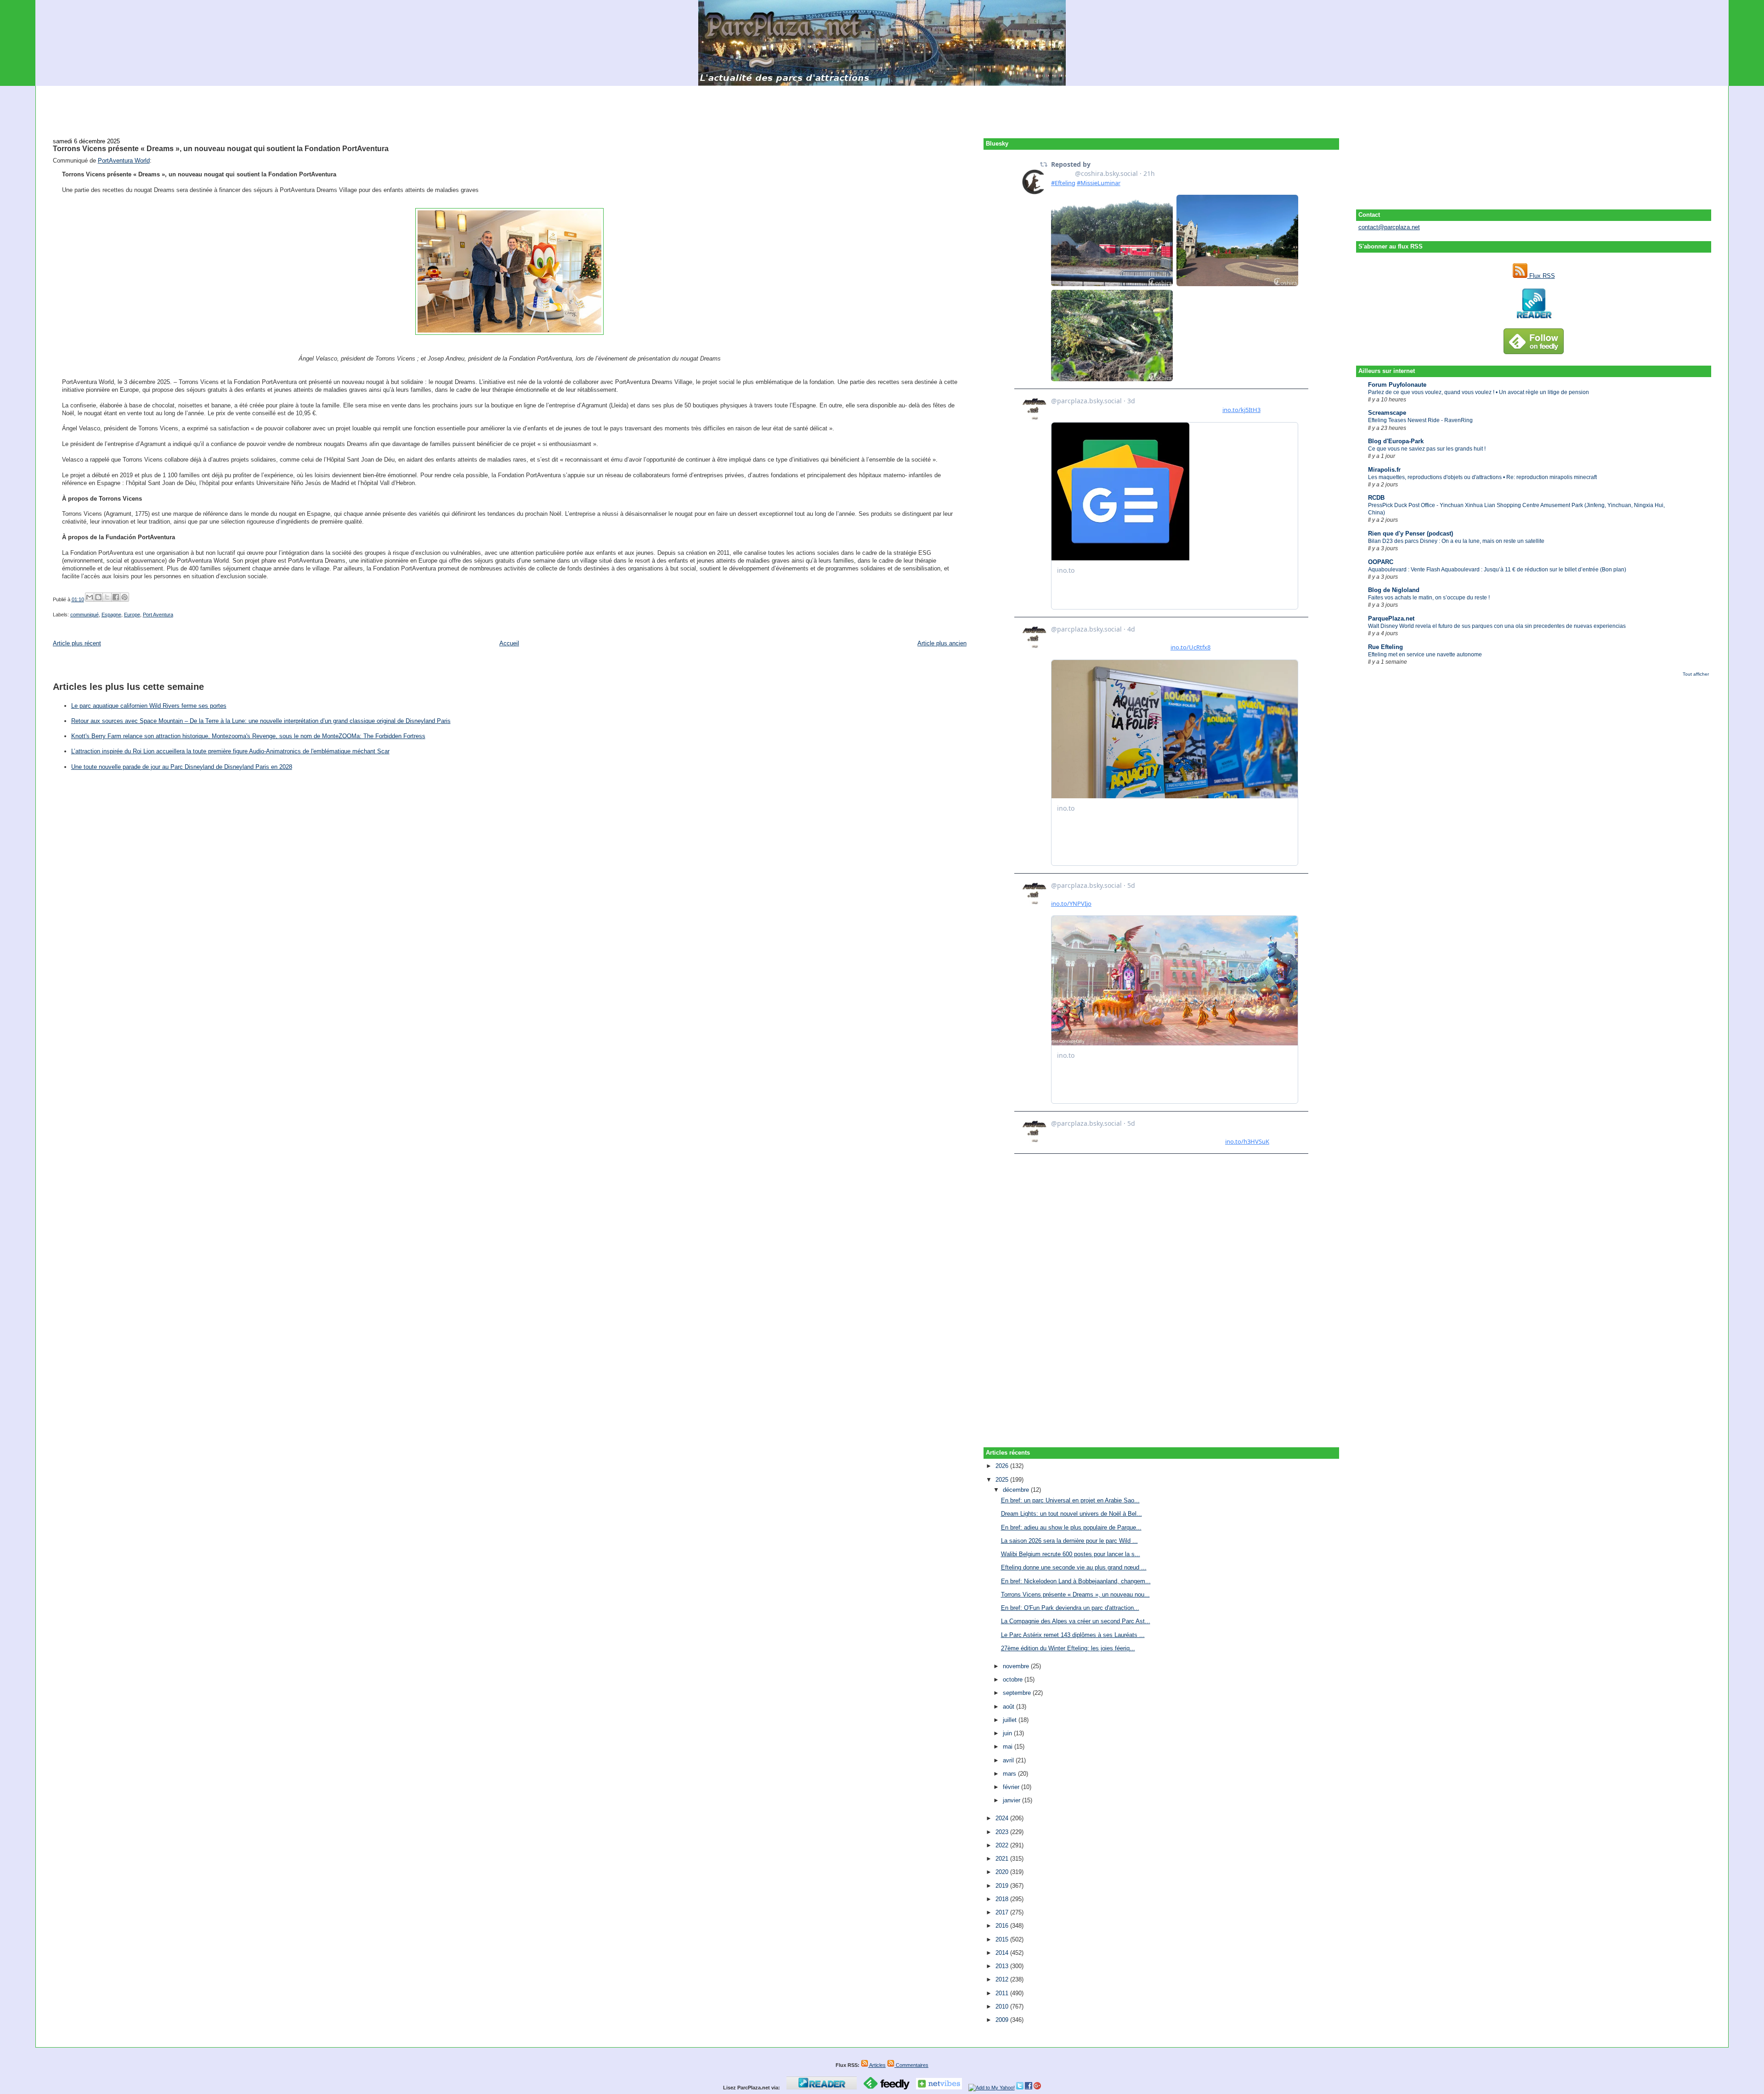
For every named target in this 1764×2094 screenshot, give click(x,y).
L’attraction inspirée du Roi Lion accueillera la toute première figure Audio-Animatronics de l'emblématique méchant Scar (230, 751)
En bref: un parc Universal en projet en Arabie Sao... (1070, 1500)
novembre (1017, 1666)
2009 (1003, 2020)
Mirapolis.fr (1384, 470)
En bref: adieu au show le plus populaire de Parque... (1071, 1527)
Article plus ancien (942, 643)
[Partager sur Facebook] (116, 597)
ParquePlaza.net (1391, 618)
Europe (132, 615)
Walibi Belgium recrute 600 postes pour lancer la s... (1071, 1554)
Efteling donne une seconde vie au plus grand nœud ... (1074, 1567)
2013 (1003, 1966)
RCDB (1376, 498)
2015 (1003, 1939)
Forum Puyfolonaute (1397, 385)
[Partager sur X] (107, 597)
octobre (1014, 1679)
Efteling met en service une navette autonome (1425, 655)
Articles (877, 2065)
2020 (1003, 1872)
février (1012, 1787)
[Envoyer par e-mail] (90, 597)
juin (1008, 1733)
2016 (1003, 1926)
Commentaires (911, 2065)
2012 (1003, 1979)
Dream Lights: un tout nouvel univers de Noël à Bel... (1071, 1514)
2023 (1003, 1832)
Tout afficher (1696, 674)
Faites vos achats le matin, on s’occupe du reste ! (1429, 598)
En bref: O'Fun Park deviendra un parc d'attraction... (1070, 1608)
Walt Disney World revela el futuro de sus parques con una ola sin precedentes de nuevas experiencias (1497, 626)
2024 (1003, 1818)
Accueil (509, 643)
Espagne (111, 615)
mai (1009, 1747)
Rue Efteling (1385, 647)
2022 (1003, 1845)
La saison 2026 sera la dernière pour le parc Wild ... (1069, 1541)
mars (1010, 1774)
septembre (1018, 1693)
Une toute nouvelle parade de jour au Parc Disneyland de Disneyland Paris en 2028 (182, 767)
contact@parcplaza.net (1389, 227)
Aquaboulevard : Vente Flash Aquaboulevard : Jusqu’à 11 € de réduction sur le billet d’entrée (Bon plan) (1497, 570)
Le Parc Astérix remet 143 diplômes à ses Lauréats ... (1073, 1635)
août (1009, 1707)
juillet (1011, 1720)
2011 (1003, 1993)
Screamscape (1387, 413)
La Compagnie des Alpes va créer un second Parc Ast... (1076, 1621)
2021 (1003, 1859)
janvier (1012, 1800)
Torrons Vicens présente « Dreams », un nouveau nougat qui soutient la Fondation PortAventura (221, 148)
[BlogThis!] (98, 597)
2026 (1003, 1466)
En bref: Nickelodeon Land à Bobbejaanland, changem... (1076, 1581)
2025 (1003, 1480)
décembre (1017, 1490)
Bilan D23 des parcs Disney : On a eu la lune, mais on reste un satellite (1456, 541)
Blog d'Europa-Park (1396, 441)
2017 (1003, 1912)
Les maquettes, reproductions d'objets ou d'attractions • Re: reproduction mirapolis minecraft (1482, 477)
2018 (1003, 1899)
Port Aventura (158, 615)
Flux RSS (1541, 276)
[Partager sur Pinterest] (124, 597)
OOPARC (1381, 562)
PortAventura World (124, 161)
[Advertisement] (882, 107)
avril (1009, 1760)
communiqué (85, 615)
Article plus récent (77, 643)
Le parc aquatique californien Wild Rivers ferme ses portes (149, 706)
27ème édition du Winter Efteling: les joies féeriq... (1068, 1648)
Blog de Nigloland (1394, 590)
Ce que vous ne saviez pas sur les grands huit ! (1427, 449)
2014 (1003, 1953)
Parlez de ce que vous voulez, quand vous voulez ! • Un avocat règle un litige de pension (1478, 392)
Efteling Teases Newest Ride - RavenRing (1420, 420)
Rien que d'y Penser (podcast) (1411, 533)
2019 (1003, 1886)
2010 (1003, 2007)
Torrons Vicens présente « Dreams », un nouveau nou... (1075, 1594)
